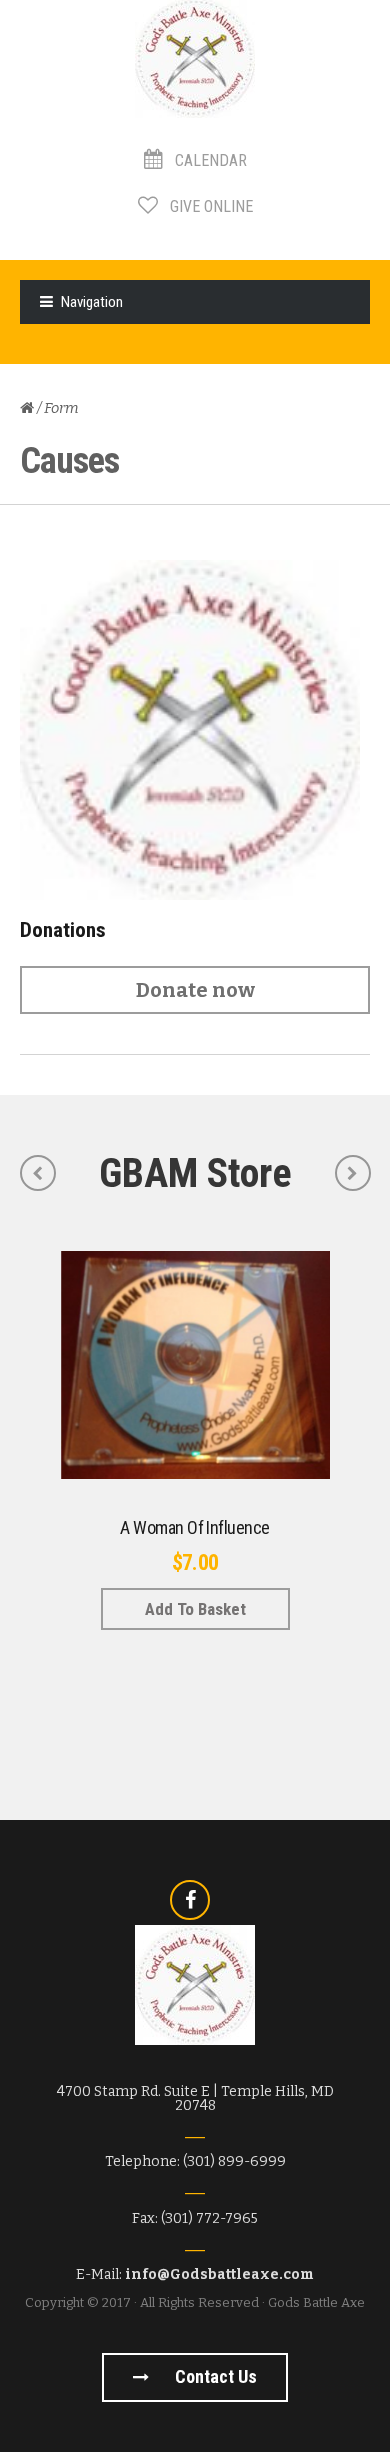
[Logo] (195, 730)
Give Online (209, 206)
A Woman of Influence (194, 1527)
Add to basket (195, 1609)
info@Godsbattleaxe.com (219, 2274)
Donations (63, 930)
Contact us (214, 2376)
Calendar (209, 160)
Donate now (195, 990)
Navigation (92, 302)
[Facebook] (190, 1900)
